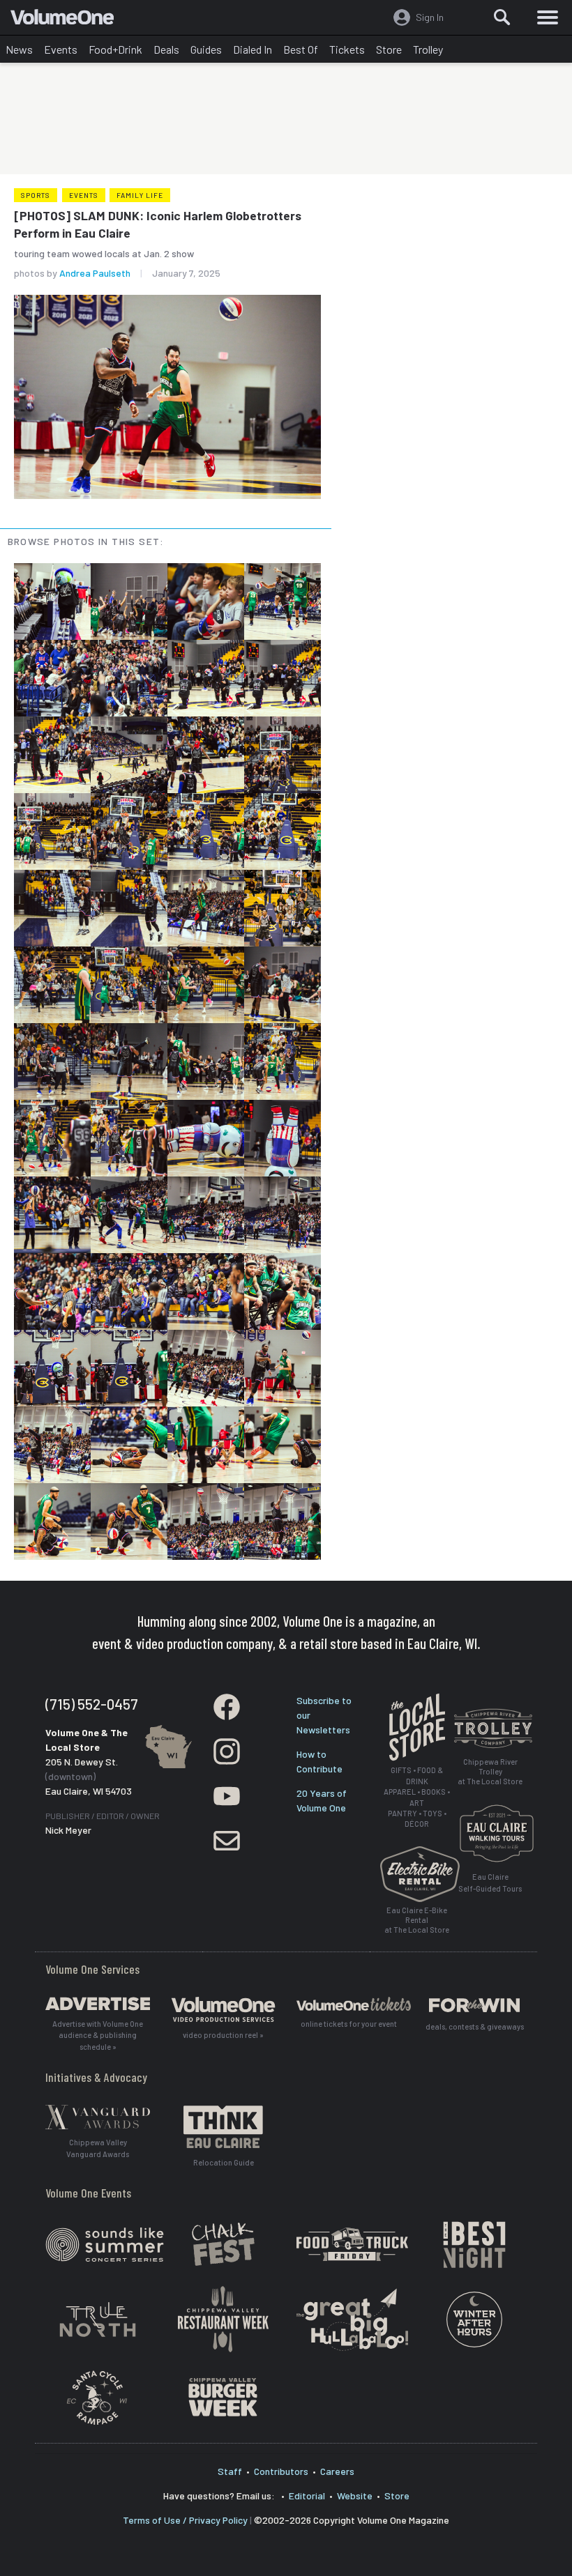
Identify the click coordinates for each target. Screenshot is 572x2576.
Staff (230, 2471)
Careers (337, 2471)
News (19, 49)
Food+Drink (115, 49)
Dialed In (253, 49)
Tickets (347, 49)
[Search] (502, 17)
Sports (36, 195)
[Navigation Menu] (548, 17)
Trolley (428, 49)
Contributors (281, 2471)
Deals (166, 49)
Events (61, 49)
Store (389, 49)
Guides (206, 49)
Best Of (301, 49)
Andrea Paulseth (95, 273)
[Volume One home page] (68, 20)
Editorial (307, 2495)
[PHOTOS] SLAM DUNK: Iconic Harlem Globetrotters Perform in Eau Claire (158, 224)
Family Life (140, 195)
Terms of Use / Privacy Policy (185, 2520)
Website (355, 2495)
